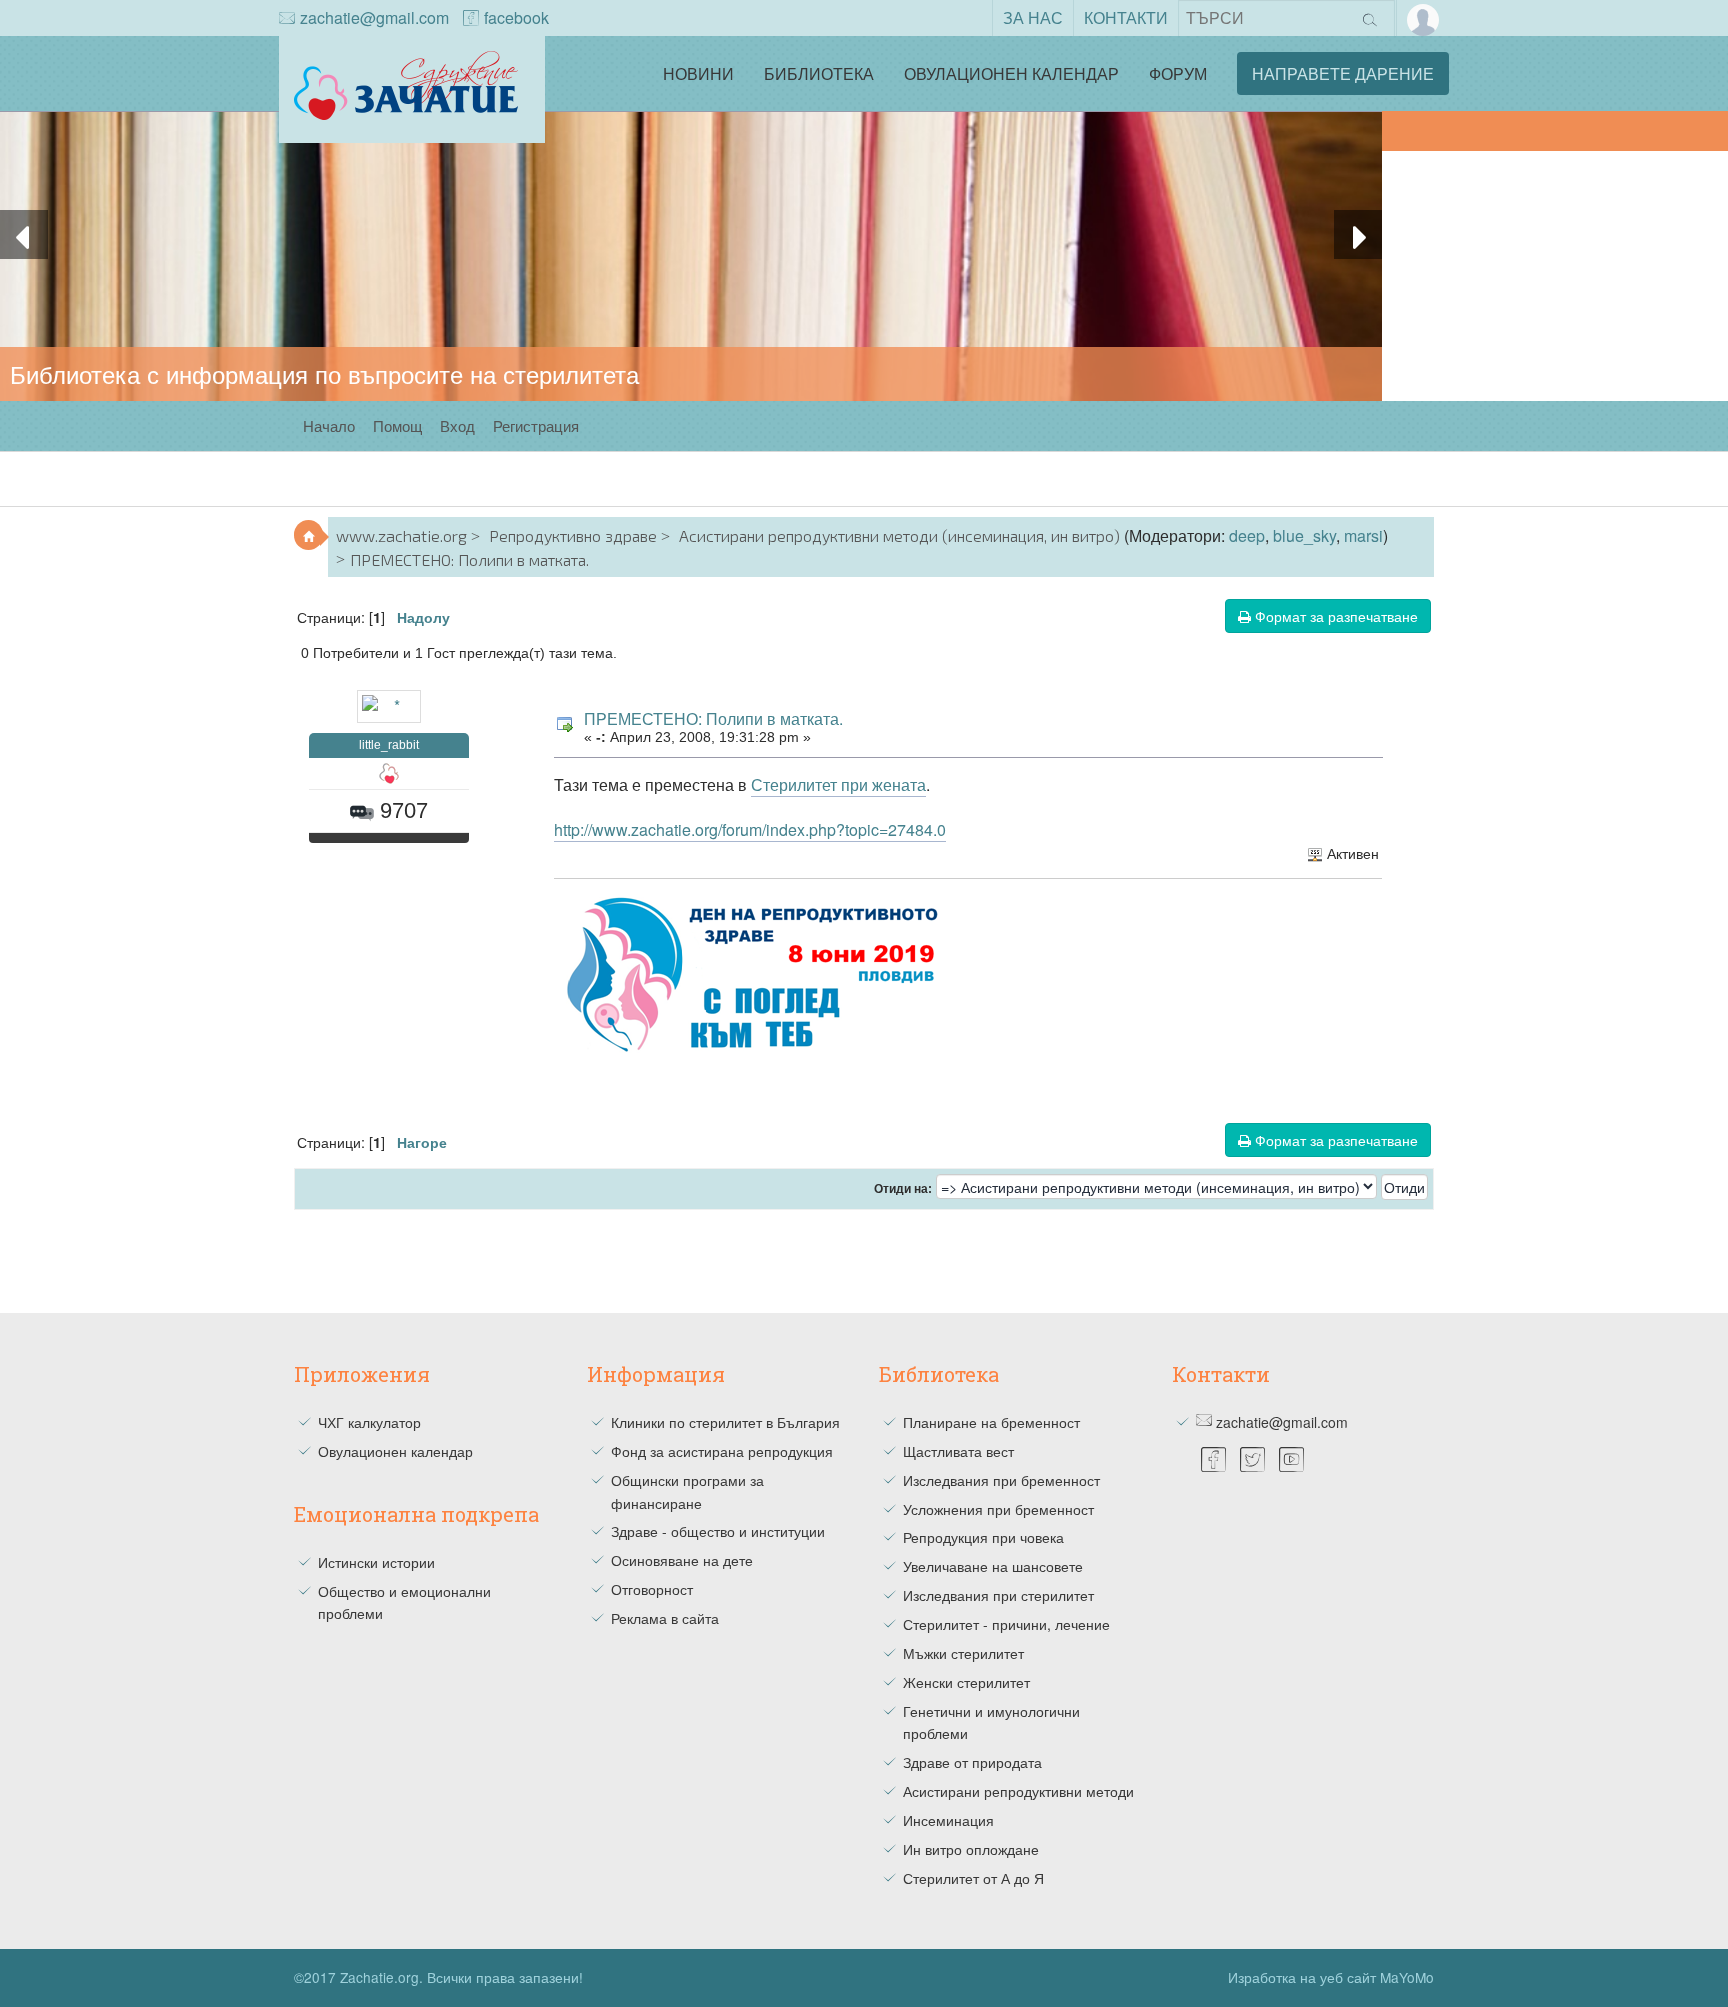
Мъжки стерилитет (963, 1653)
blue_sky (1304, 535)
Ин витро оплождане (971, 1849)
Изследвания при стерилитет (998, 1595)
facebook (516, 17)
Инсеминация (948, 1820)
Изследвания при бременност (1001, 1480)
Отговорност (652, 1589)
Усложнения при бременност (998, 1509)
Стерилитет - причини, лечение (1006, 1624)
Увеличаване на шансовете (993, 1566)
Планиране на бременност (991, 1422)
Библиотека (819, 73)
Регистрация (536, 425)
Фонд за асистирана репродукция (722, 1451)
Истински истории (376, 1562)
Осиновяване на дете (682, 1560)
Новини (698, 73)
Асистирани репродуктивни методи (1018, 1791)
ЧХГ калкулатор (369, 1422)
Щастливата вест (958, 1451)
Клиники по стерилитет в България (725, 1422)
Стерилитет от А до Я (973, 1878)
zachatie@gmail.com (374, 17)
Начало (329, 425)
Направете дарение (1343, 73)
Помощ (397, 425)
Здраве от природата (972, 1762)
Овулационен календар (1011, 73)
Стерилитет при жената (838, 784)
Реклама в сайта (665, 1618)
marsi (1363, 535)
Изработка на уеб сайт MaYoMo (1331, 1977)
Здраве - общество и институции (718, 1531)
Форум (1178, 73)
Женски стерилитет (966, 1682)
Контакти (1126, 17)
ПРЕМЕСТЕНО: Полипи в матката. (713, 718)
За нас (1033, 17)
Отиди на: (903, 1189)
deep (1247, 535)
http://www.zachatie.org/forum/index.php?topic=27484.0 (750, 829)
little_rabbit (389, 745)
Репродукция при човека (983, 1537)
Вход (457, 425)
